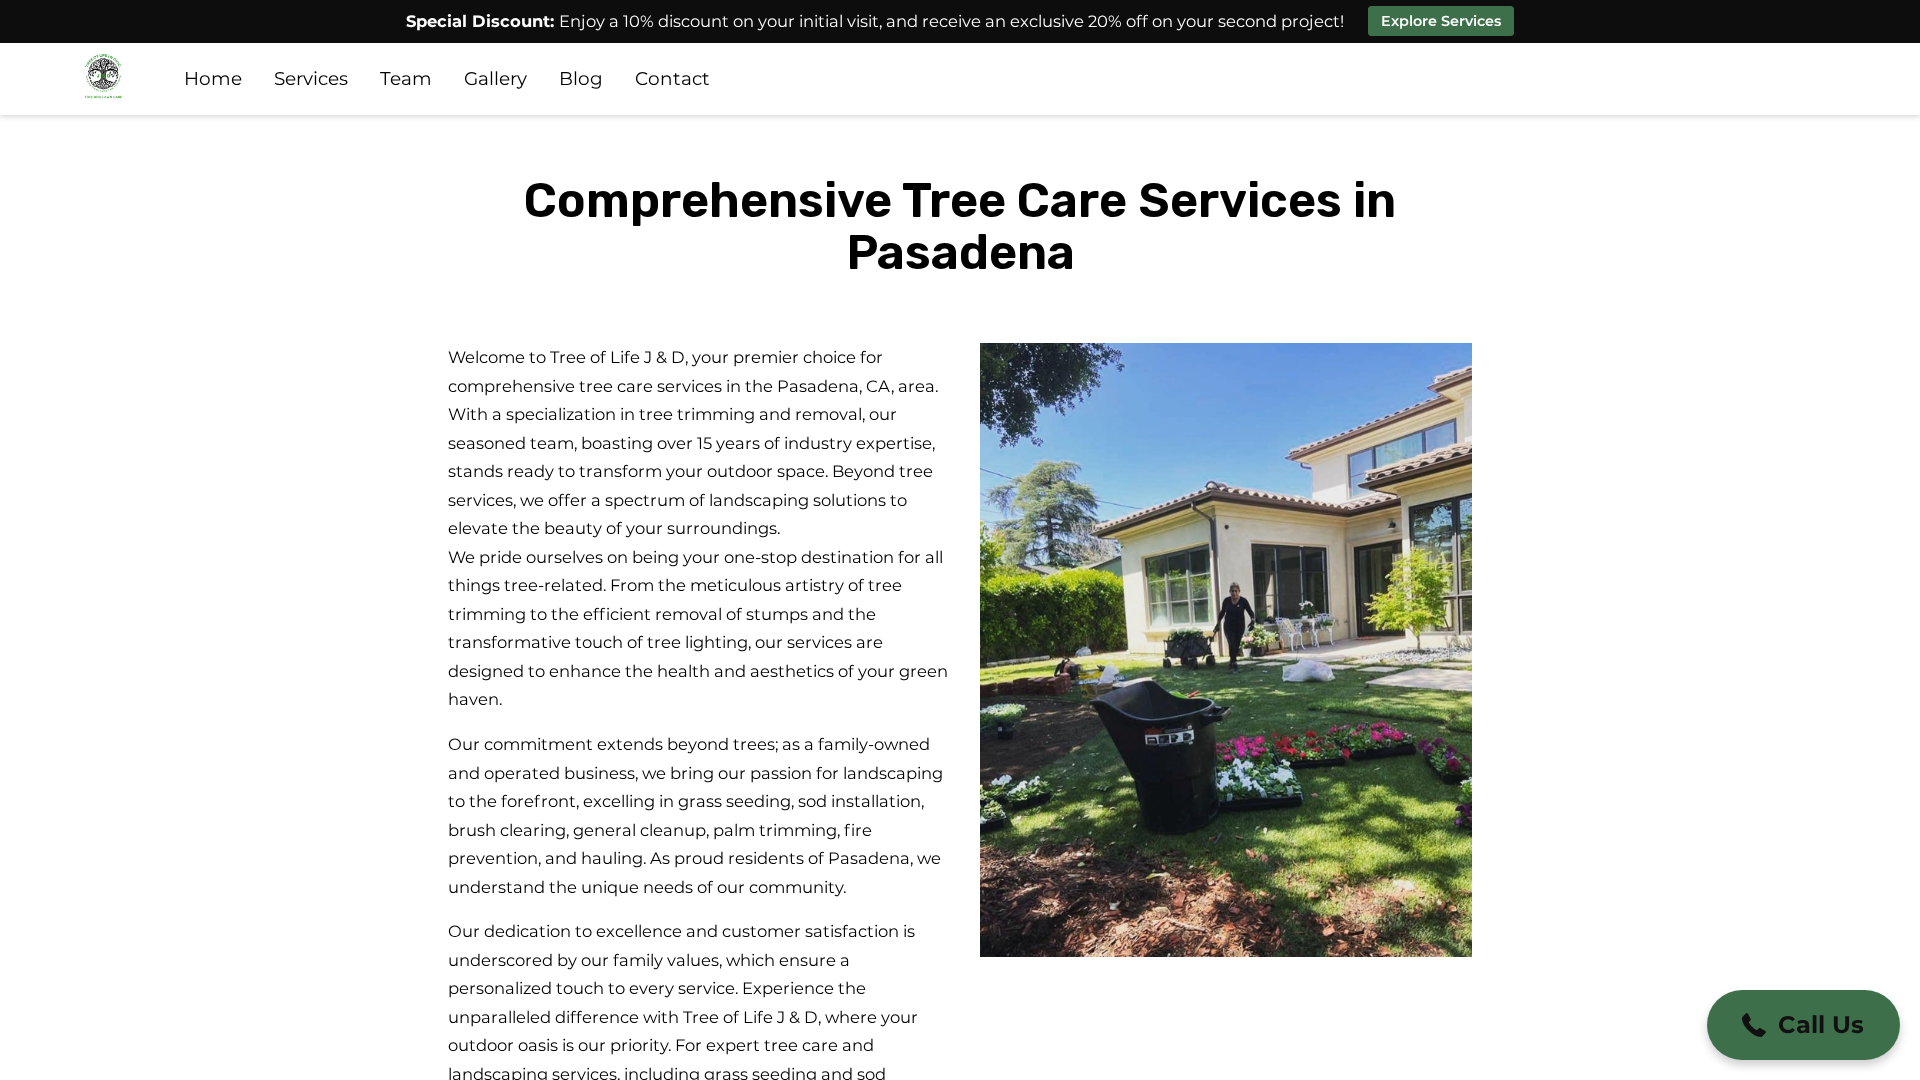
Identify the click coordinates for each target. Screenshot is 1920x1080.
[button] (1803, 1025)
